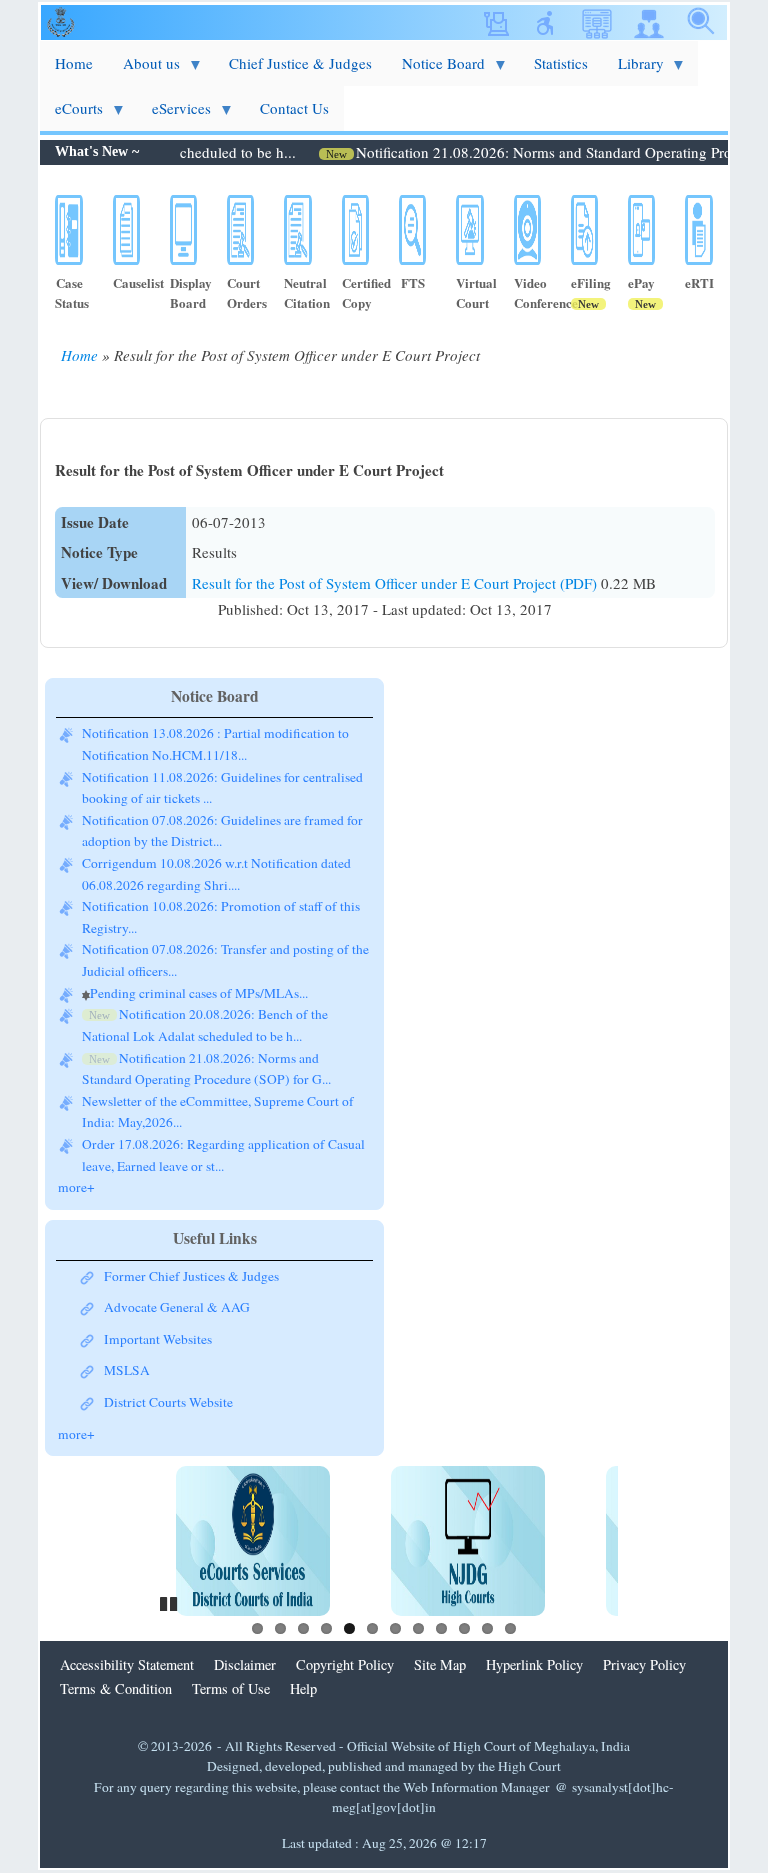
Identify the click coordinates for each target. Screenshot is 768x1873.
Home (79, 355)
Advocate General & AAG (177, 1307)
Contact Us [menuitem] (294, 108)
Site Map (440, 1664)
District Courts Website (168, 1402)
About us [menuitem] (144, 69)
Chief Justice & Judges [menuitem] (300, 63)
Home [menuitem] (74, 63)
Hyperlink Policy (534, 1664)
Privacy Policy (644, 1664)
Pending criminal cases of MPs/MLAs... (199, 993)
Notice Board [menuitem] (436, 69)
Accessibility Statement (127, 1664)
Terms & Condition (116, 1688)
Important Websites (158, 1339)
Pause (170, 1601)
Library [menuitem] (633, 69)
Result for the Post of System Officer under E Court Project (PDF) (396, 583)
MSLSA (127, 1370)
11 (487, 1628)
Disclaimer (245, 1664)
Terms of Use (231, 1688)
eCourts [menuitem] (71, 114)
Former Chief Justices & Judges (191, 1276)
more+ (76, 1187)
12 (510, 1628)
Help (303, 1688)
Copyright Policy (345, 1664)
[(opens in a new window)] (253, 1541)
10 (464, 1628)
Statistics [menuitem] (561, 63)
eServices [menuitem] (174, 114)
